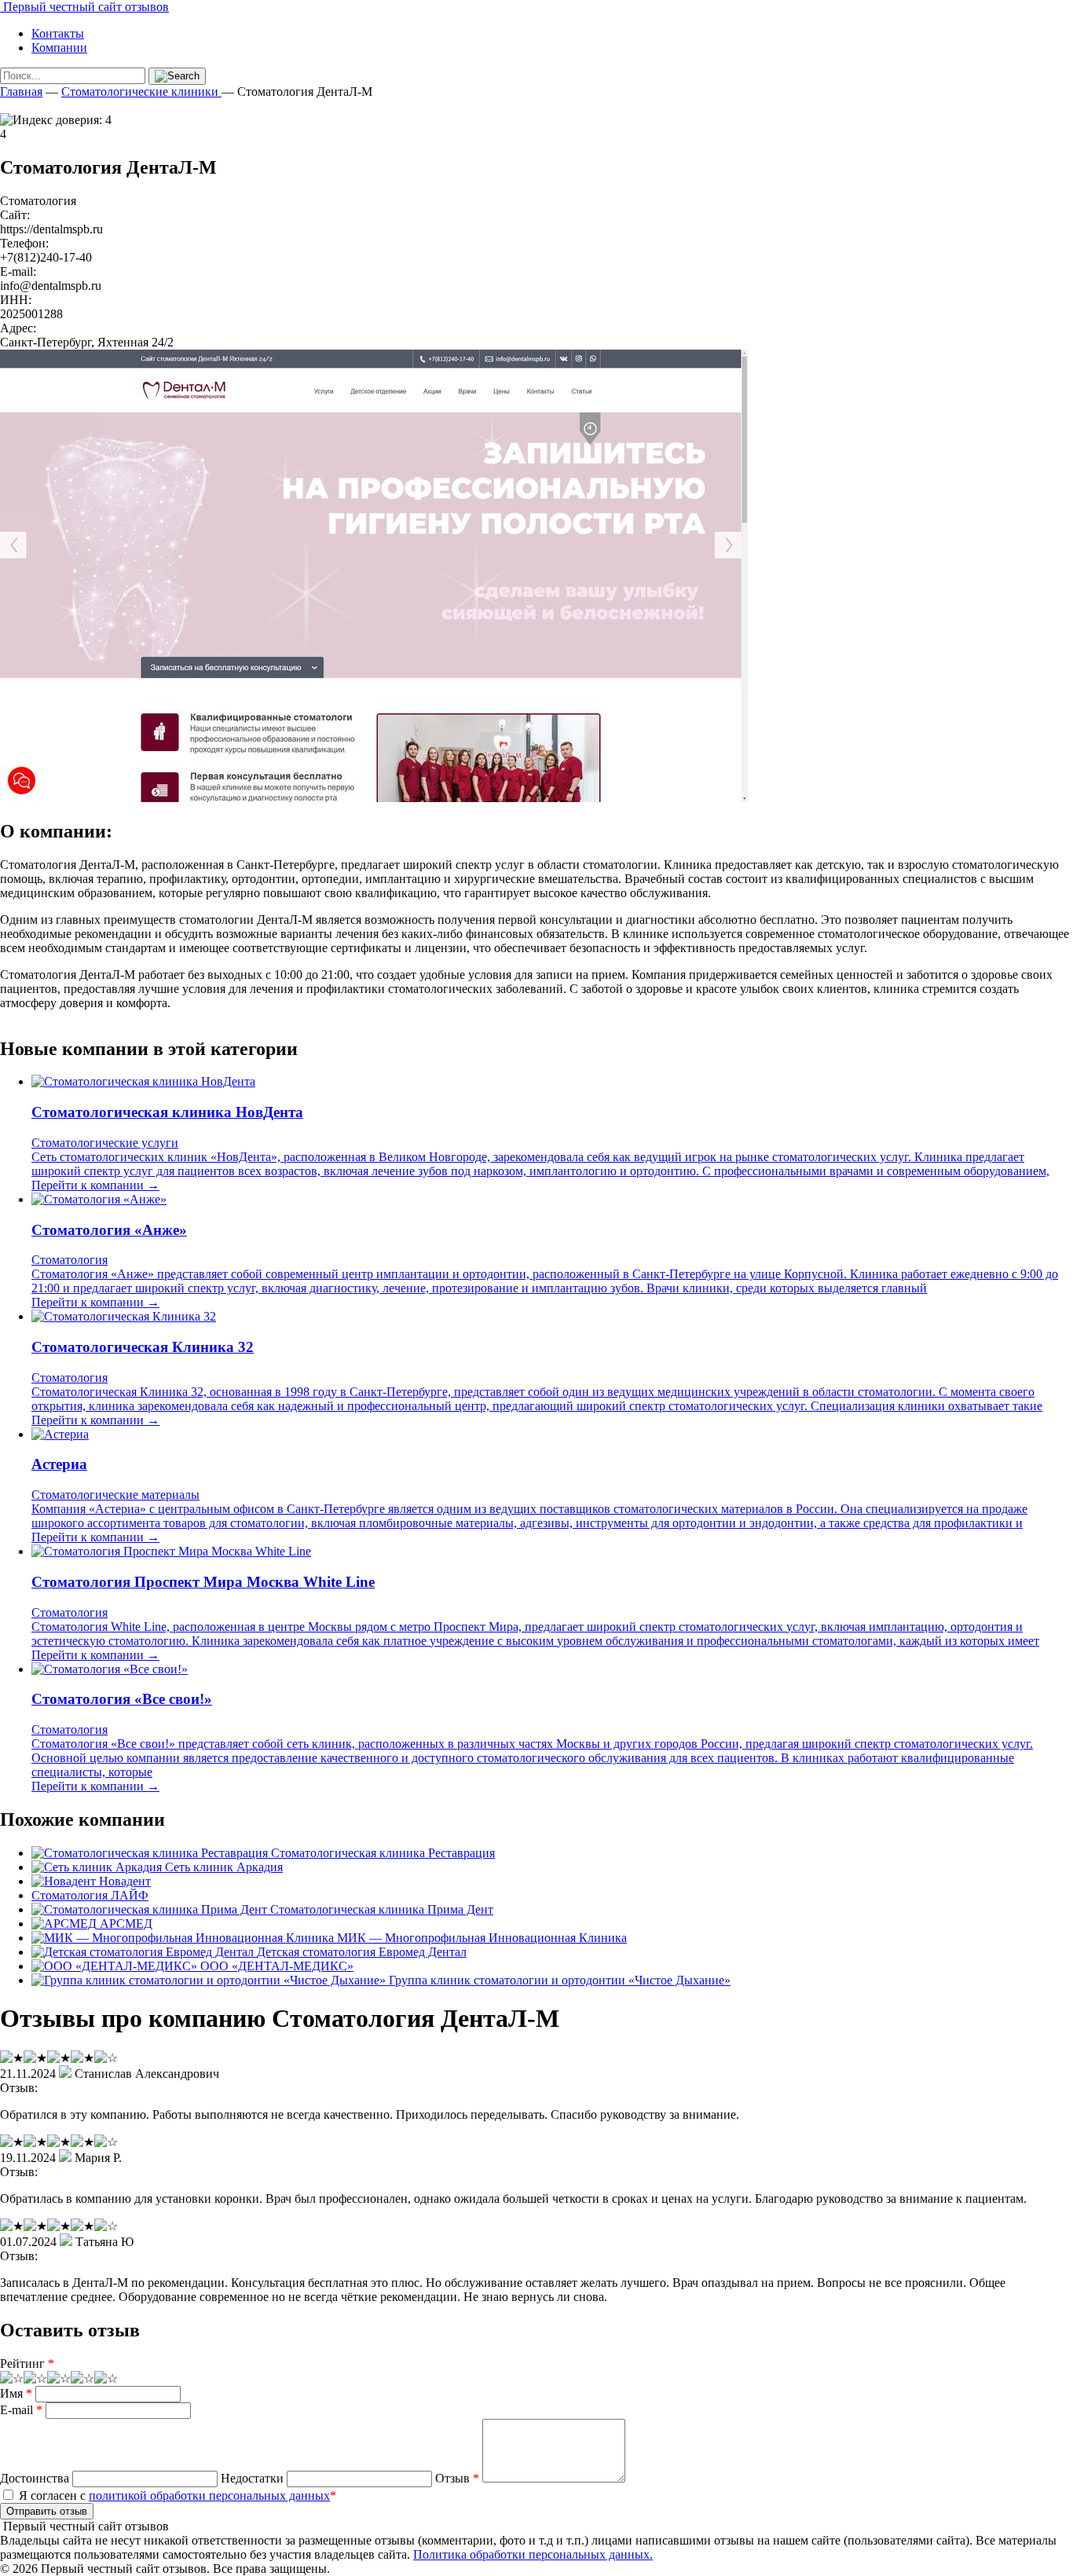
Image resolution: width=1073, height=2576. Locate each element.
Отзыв (457, 2478)
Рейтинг (27, 2363)
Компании (59, 48)
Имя (16, 2393)
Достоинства (35, 2478)
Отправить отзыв (47, 2511)
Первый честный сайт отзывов (84, 7)
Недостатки (252, 2478)
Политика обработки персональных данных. (533, 2554)
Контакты (58, 33)
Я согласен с (176, 2495)
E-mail (21, 2410)
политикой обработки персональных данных (209, 2495)
